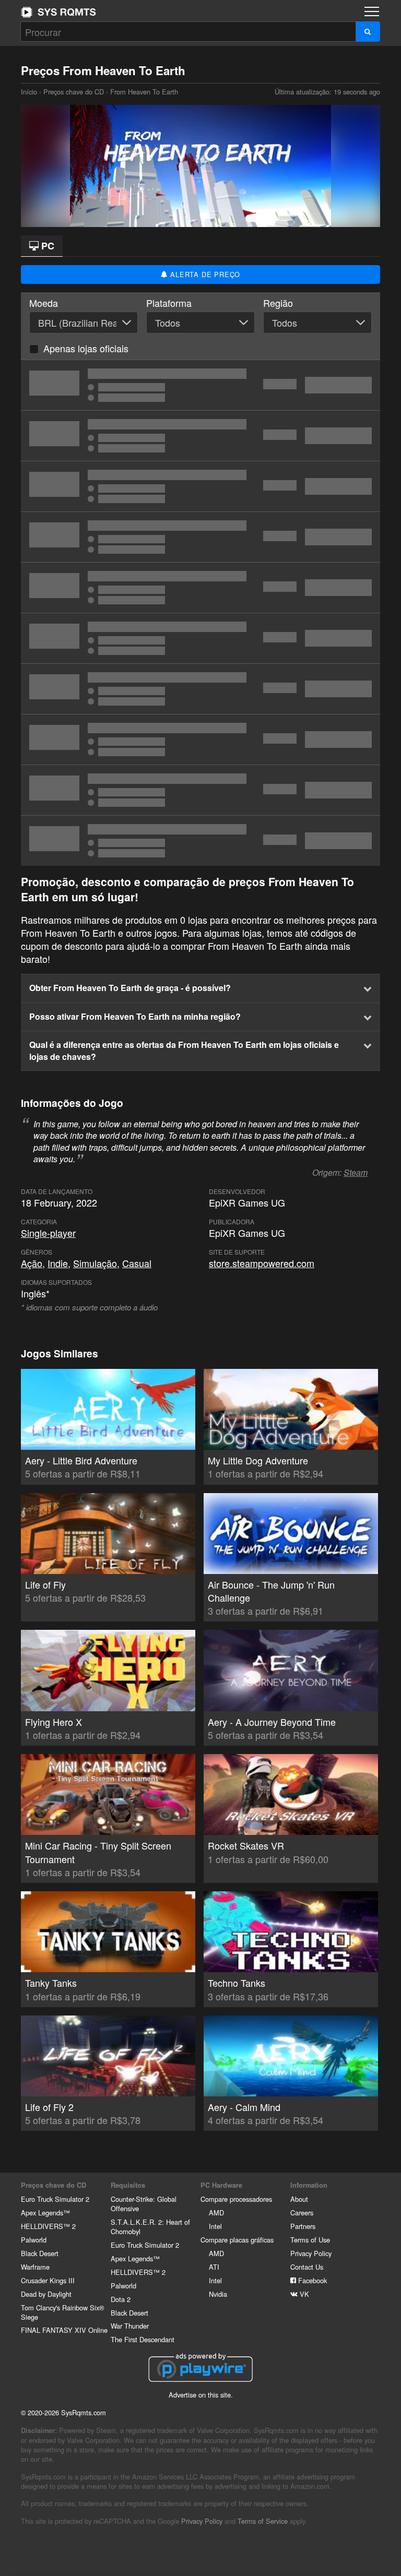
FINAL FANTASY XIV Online (64, 2330)
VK (303, 2294)
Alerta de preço (204, 274)
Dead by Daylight (46, 2294)
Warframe (35, 2267)
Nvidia (218, 2294)
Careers (302, 2213)
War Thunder (130, 2326)
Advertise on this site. (201, 2395)
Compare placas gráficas (237, 2240)
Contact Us (307, 2267)
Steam (356, 1172)
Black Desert (40, 2253)
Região (278, 303)
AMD (216, 2213)
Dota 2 (121, 2299)
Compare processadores (236, 2199)
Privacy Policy (311, 2253)
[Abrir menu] (372, 11)
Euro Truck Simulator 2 (55, 2199)
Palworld (34, 2240)
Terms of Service (263, 2521)
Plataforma (169, 303)
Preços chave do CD (74, 92)
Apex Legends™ (45, 2213)
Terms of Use (310, 2240)
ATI (214, 2267)
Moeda (44, 303)
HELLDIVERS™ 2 (48, 2226)
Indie (58, 1263)
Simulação (95, 1263)
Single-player (48, 1233)
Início (58, 12)
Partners (303, 2226)
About (299, 2199)
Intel (215, 2226)
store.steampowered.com (262, 1263)
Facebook (311, 2280)
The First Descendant (143, 2339)
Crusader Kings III (48, 2280)
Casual (137, 1263)
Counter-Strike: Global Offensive (144, 2204)
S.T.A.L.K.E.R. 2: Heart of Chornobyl (150, 2227)
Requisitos (128, 2185)
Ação (32, 1263)
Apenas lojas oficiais (86, 348)
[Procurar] (368, 32)
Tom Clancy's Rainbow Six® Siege (62, 2312)
